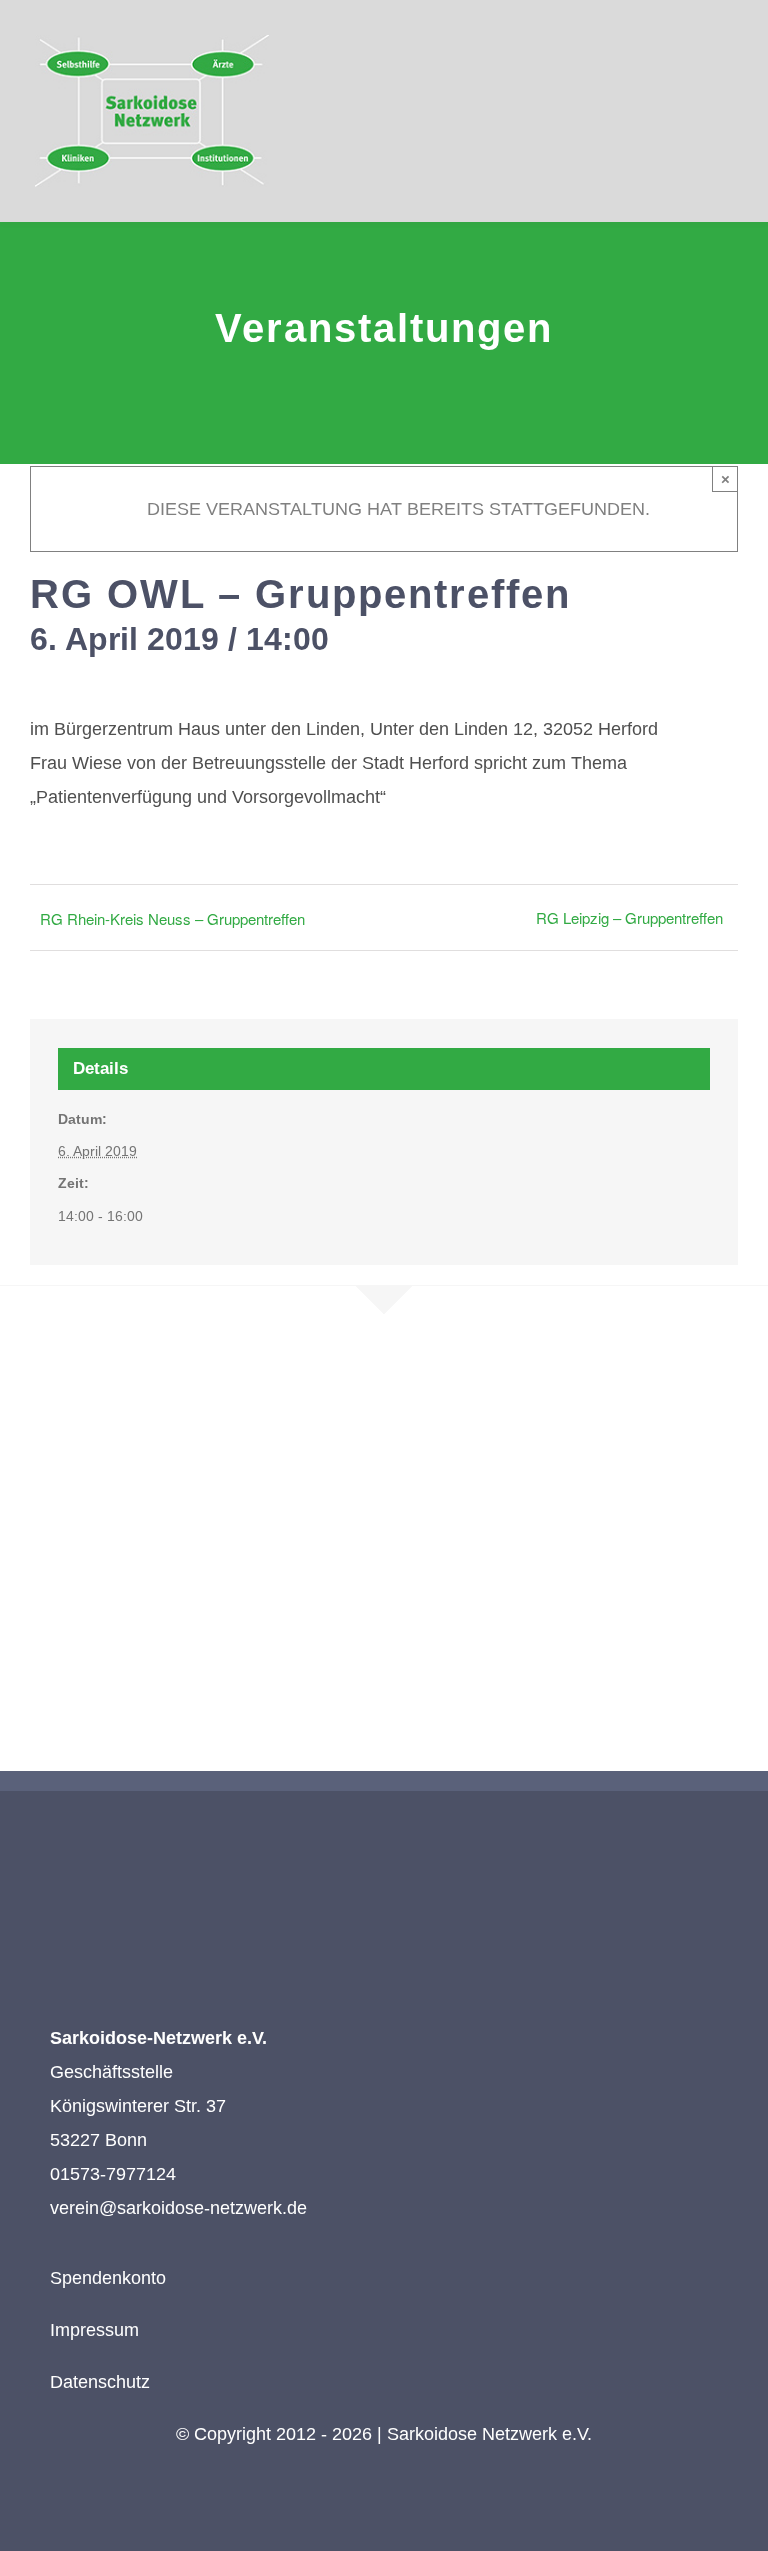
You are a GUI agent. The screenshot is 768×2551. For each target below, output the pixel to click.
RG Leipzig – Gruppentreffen (629, 917)
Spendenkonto (108, 2278)
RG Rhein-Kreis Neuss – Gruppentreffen (172, 918)
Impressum (94, 2330)
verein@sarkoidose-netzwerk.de (178, 2208)
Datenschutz (100, 2382)
